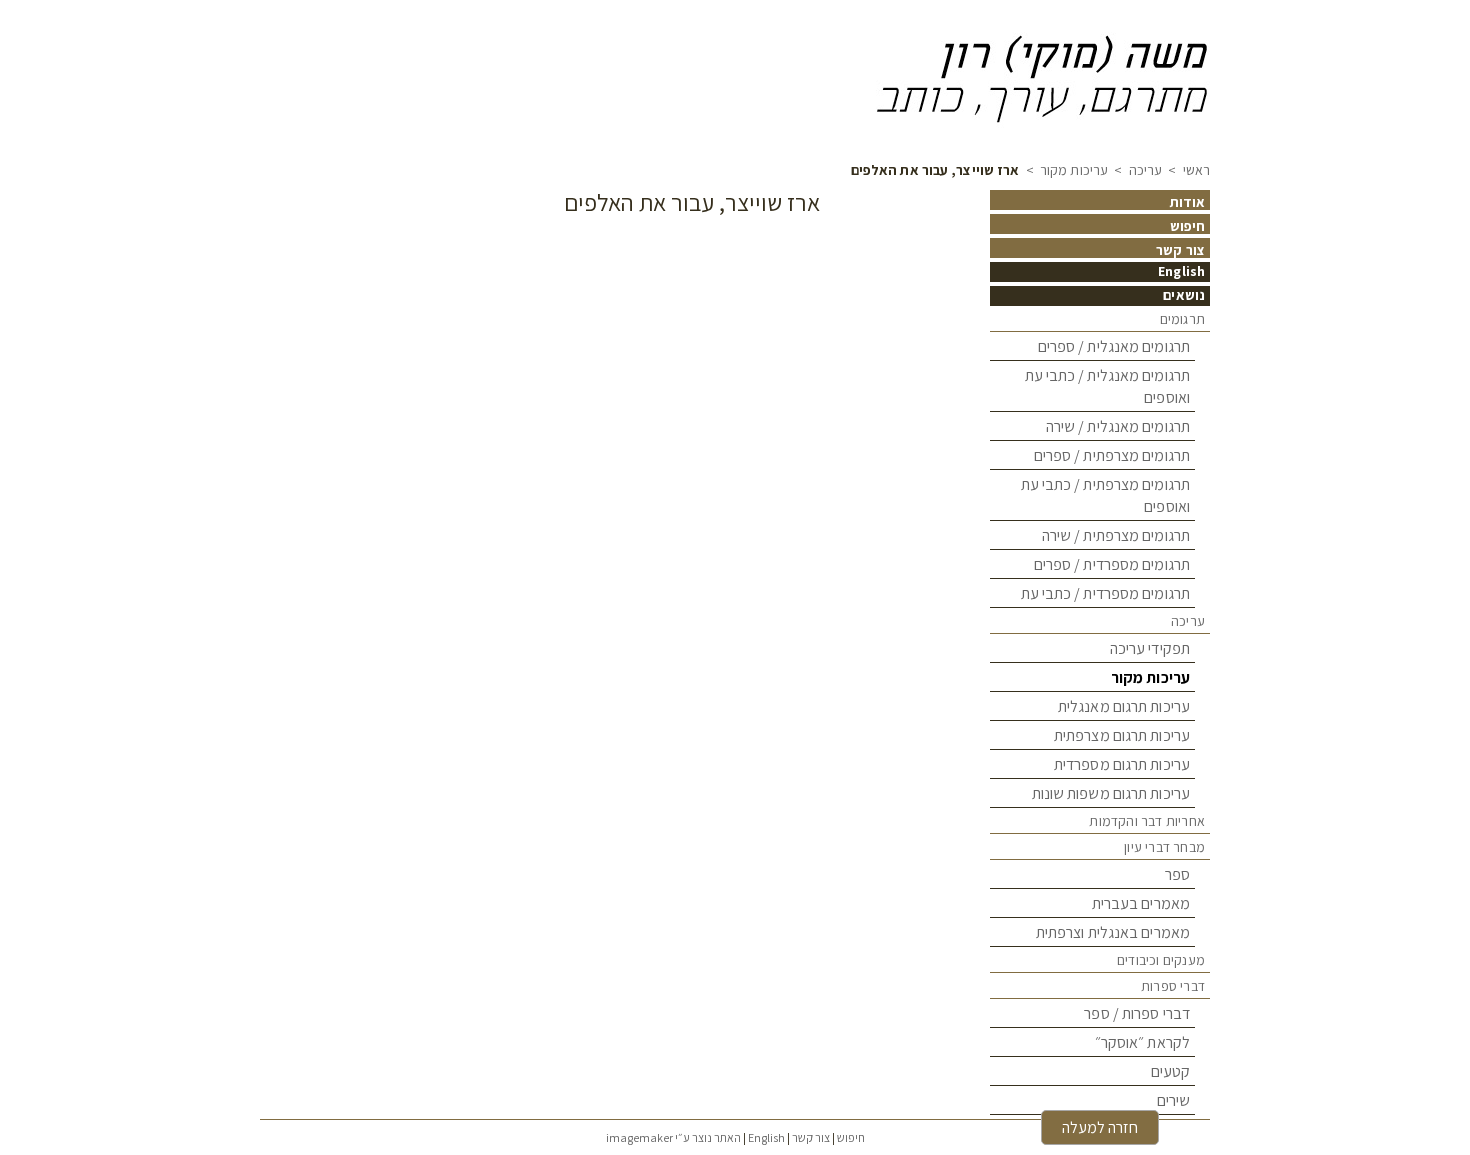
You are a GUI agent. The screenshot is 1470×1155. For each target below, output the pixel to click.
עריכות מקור (1072, 170)
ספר (1177, 874)
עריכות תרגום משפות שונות (1111, 793)
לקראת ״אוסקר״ (1142, 1042)
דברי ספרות (1173, 986)
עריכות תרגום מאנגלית (1124, 706)
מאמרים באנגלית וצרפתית (1113, 932)
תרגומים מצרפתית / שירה (1116, 535)
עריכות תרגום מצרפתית (1122, 735)
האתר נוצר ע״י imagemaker (673, 1137)
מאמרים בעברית (1141, 903)
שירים (1174, 1100)
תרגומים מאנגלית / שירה (1118, 426)
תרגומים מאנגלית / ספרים (1114, 346)
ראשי (1196, 170)
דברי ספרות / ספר (1137, 1013)
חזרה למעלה (1100, 1127)
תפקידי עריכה (1150, 648)
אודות (1188, 202)
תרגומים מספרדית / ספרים (1112, 564)
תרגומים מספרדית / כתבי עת (1106, 593)
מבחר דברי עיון (1164, 847)
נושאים (1184, 295)
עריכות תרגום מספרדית (1122, 764)
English (1181, 271)
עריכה (1146, 170)
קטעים (1171, 1071)
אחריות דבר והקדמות (1147, 821)
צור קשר (1180, 250)
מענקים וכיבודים (1161, 960)
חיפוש (1188, 226)
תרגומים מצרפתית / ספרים (1112, 455)
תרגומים (1182, 319)
